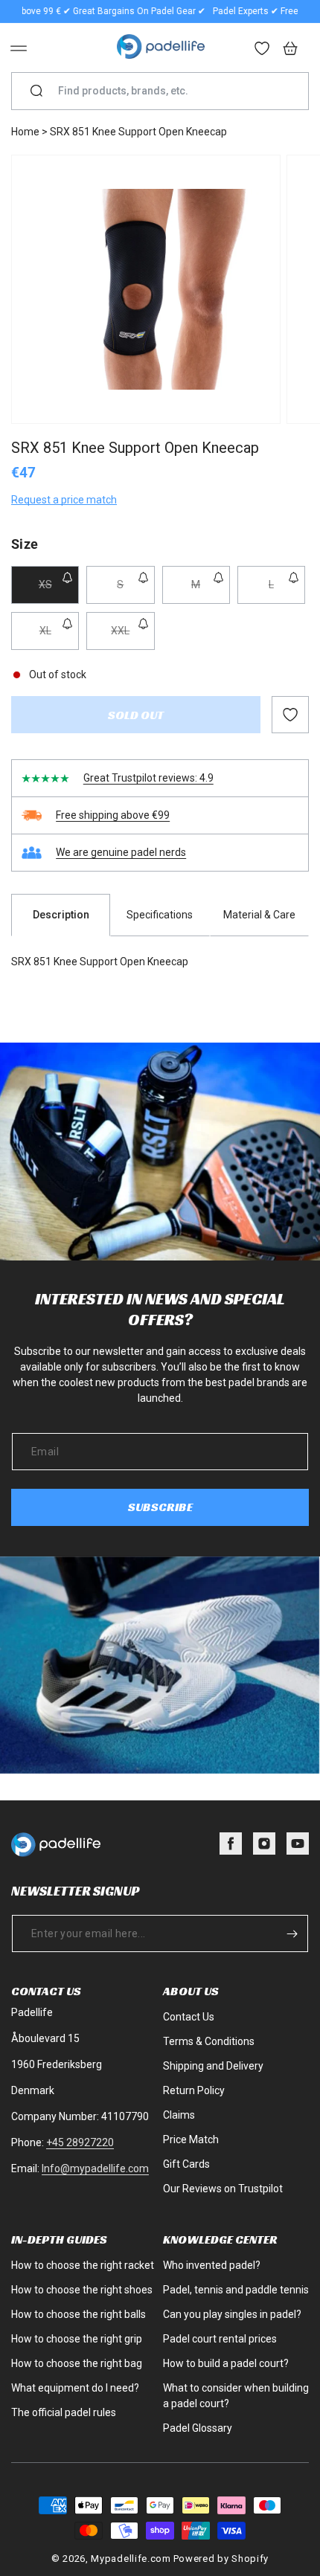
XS (59, 591)
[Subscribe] (292, 1933)
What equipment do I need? (75, 2388)
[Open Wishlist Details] (263, 50)
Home (25, 132)
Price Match (191, 2139)
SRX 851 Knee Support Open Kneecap (138, 132)
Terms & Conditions (209, 2041)
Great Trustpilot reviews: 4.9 (148, 778)
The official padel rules (64, 2412)
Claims (179, 2115)
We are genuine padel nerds (121, 852)
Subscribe (160, 1507)
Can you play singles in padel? (232, 2314)
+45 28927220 (80, 2142)
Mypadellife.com (131, 2559)
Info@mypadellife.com (95, 2168)
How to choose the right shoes (82, 2290)
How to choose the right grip (77, 2339)
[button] (19, 48)
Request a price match (64, 500)
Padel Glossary (198, 2428)
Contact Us (189, 2017)
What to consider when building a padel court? (236, 2396)
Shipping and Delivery (213, 2066)
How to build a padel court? (226, 2363)
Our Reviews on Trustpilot (223, 2189)
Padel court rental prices (220, 2339)
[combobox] (166, 91)
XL (59, 637)
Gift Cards (186, 2164)
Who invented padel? (212, 2265)
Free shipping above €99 (113, 815)
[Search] (36, 91)
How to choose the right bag (77, 2363)
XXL (132, 637)
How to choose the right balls (79, 2314)
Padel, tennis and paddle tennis (236, 2290)
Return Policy (194, 2090)
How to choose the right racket (83, 2265)
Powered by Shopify (221, 2559)
